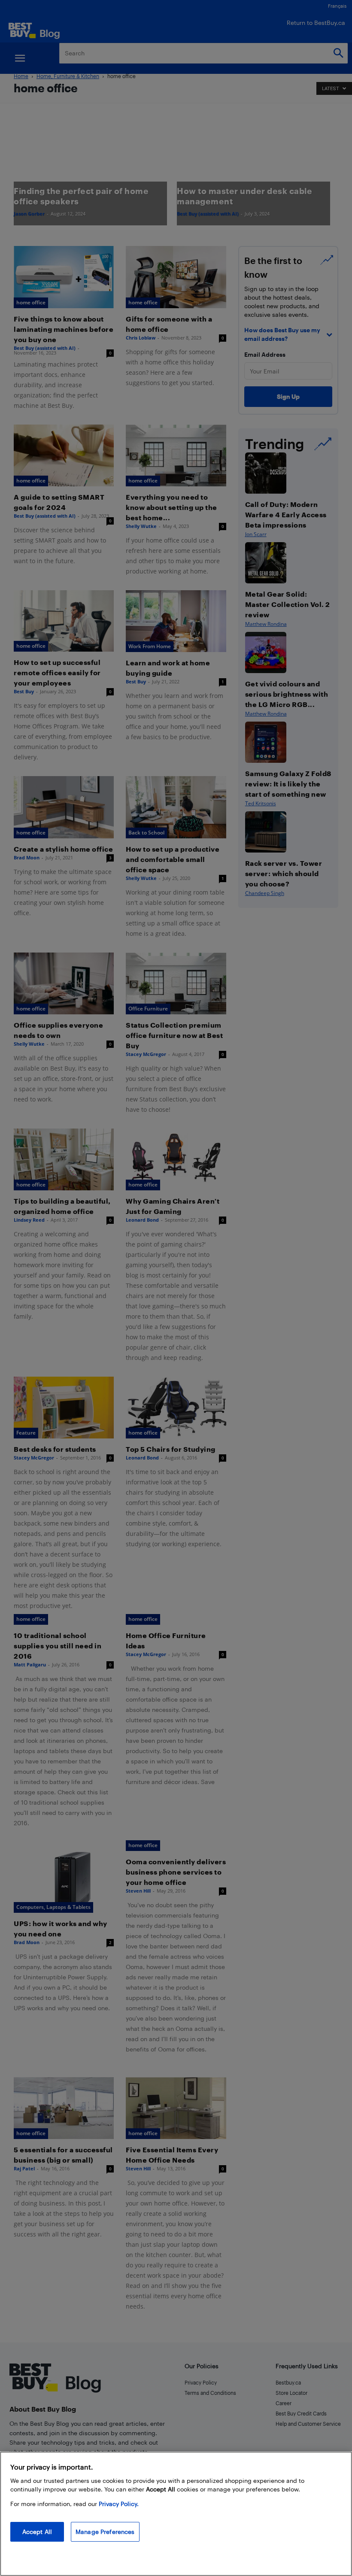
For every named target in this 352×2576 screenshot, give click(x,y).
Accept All (37, 2532)
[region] (176, 2514)
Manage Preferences (105, 2532)
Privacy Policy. (119, 2504)
